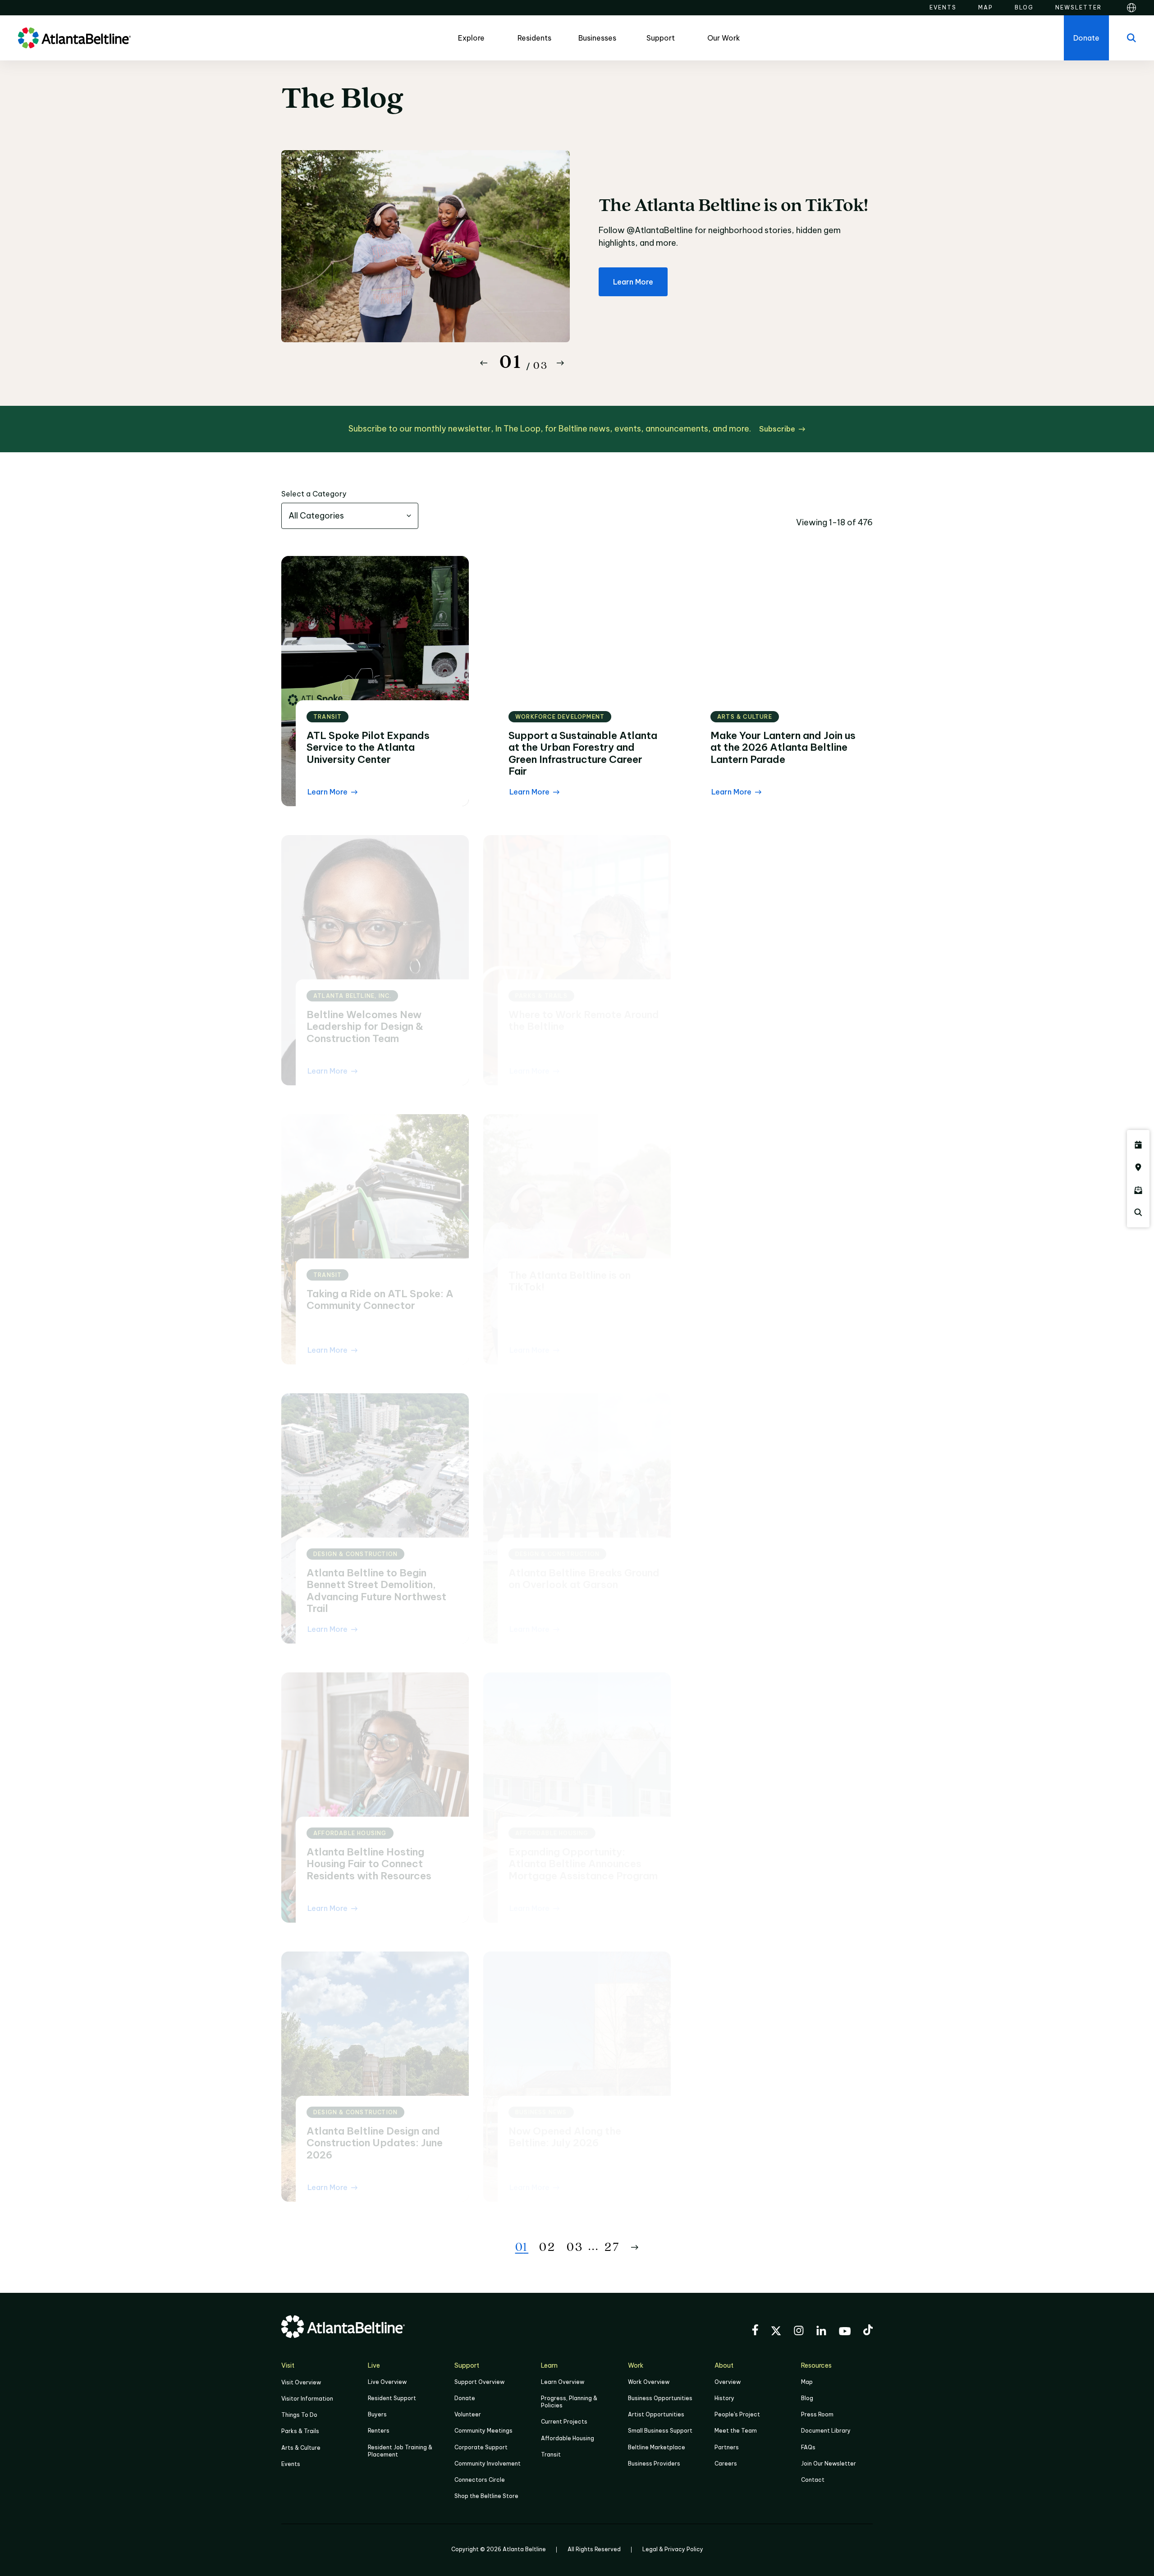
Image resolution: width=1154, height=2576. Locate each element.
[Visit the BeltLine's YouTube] (845, 2333)
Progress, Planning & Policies (569, 2402)
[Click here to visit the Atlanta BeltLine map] (1138, 1167)
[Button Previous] (484, 363)
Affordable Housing (568, 2438)
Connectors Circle (480, 2480)
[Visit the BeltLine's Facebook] (755, 2331)
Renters (379, 2431)
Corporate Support (481, 2447)
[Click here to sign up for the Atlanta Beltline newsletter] (1138, 1190)
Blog (807, 2398)
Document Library (826, 2431)
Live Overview (387, 2382)
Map (807, 2382)
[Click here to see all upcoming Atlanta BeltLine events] (1138, 1145)
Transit (551, 2454)
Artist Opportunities (656, 2414)
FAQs (808, 2447)
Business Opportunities (660, 2398)
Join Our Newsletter (829, 2464)
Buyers (377, 2414)
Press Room (817, 2414)
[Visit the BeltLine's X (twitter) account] (776, 2332)
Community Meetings (483, 2431)
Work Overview (649, 2382)
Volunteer (468, 2414)
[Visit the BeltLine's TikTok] (868, 2331)
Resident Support (392, 2398)
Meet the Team (736, 2431)
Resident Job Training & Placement (400, 2451)
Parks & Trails (300, 2431)
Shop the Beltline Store (486, 2496)
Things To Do (299, 2415)
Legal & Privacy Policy (673, 2549)
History (724, 2398)
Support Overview (479, 2382)
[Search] (1131, 38)
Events (291, 2464)
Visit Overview (301, 2382)
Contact (813, 2480)
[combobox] (350, 516)
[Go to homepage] (74, 38)
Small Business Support (660, 2431)
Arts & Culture (301, 2448)
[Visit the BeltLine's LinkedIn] (821, 2332)
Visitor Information (307, 2399)
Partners (727, 2447)
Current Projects (564, 2422)
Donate (465, 2398)
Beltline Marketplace (657, 2447)
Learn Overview (563, 2382)
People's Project (737, 2414)
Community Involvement (488, 2464)
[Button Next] (560, 363)
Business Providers (654, 2464)
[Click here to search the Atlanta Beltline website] (1138, 1212)
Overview (728, 2382)
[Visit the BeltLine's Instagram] (799, 2332)
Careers (726, 2464)
